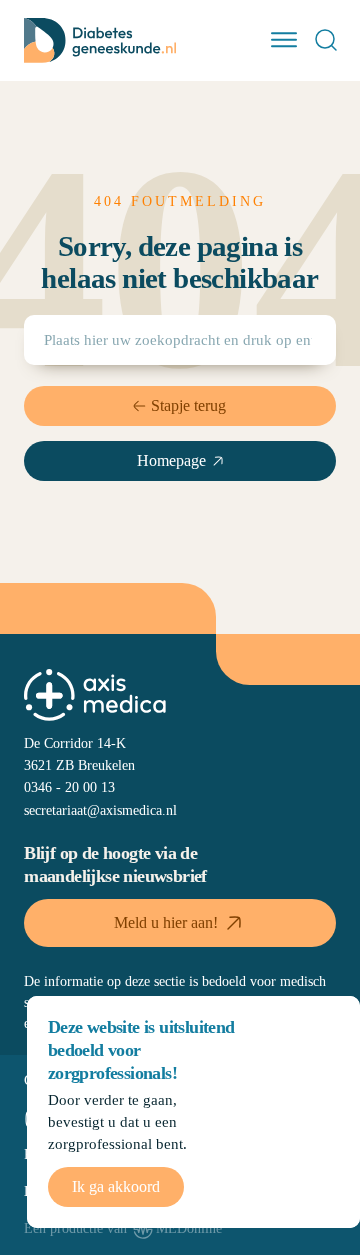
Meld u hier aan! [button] (166, 922)
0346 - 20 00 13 (69, 787)
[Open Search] (326, 40)
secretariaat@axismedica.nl (100, 810)
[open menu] (284, 40)
